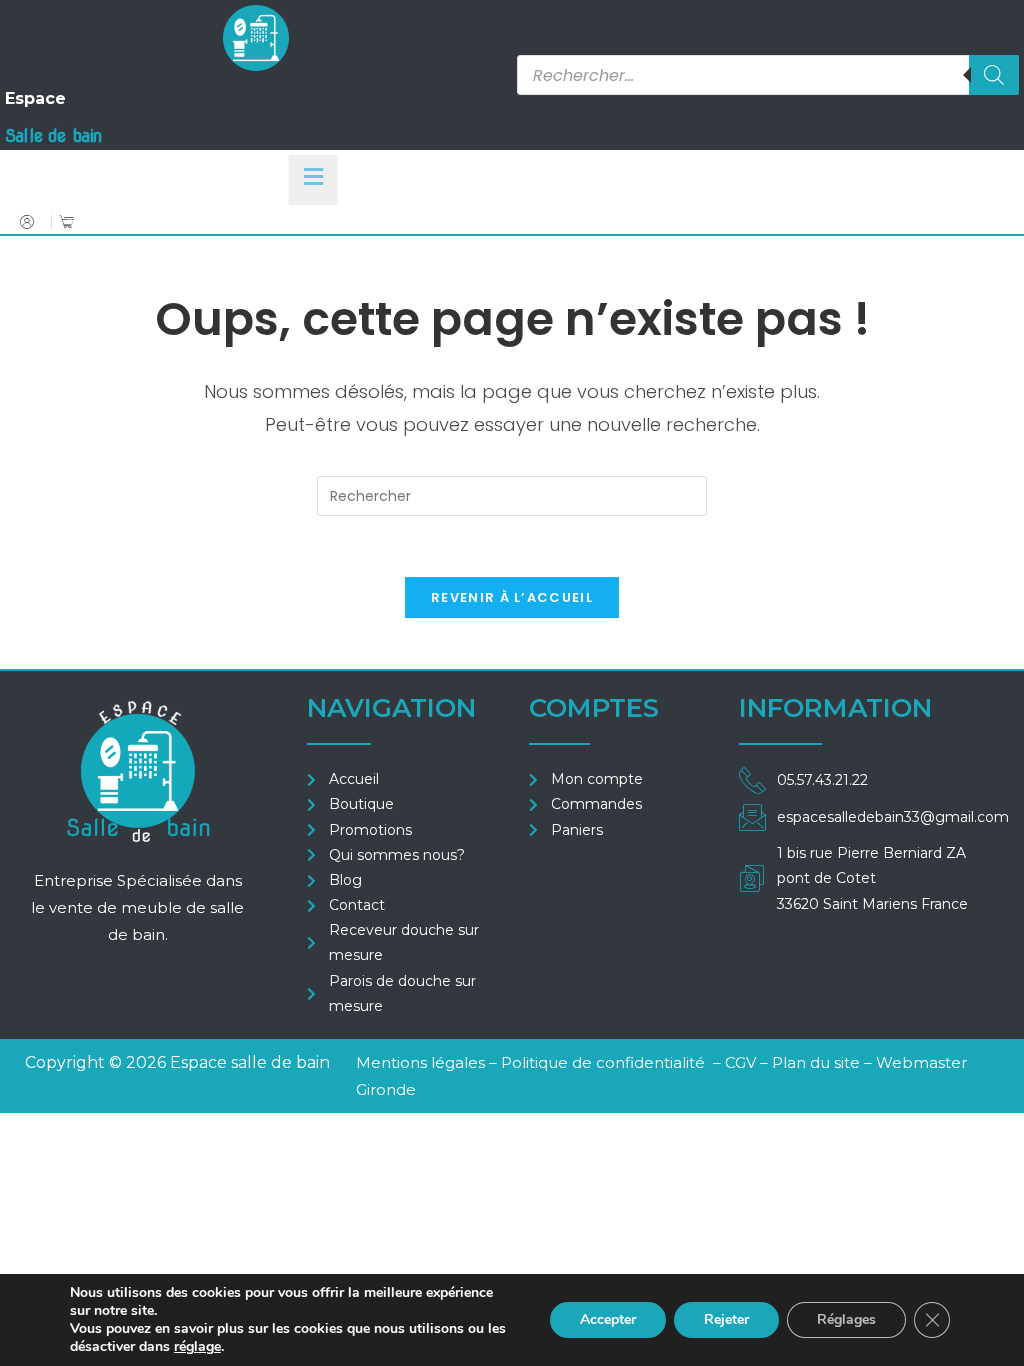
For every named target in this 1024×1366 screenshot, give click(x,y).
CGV (742, 1062)
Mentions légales (420, 1062)
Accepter (608, 1319)
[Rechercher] (994, 75)
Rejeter (726, 1319)
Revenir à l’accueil (512, 597)
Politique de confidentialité (603, 1062)
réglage (197, 1347)
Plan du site (816, 1062)
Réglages (846, 1319)
